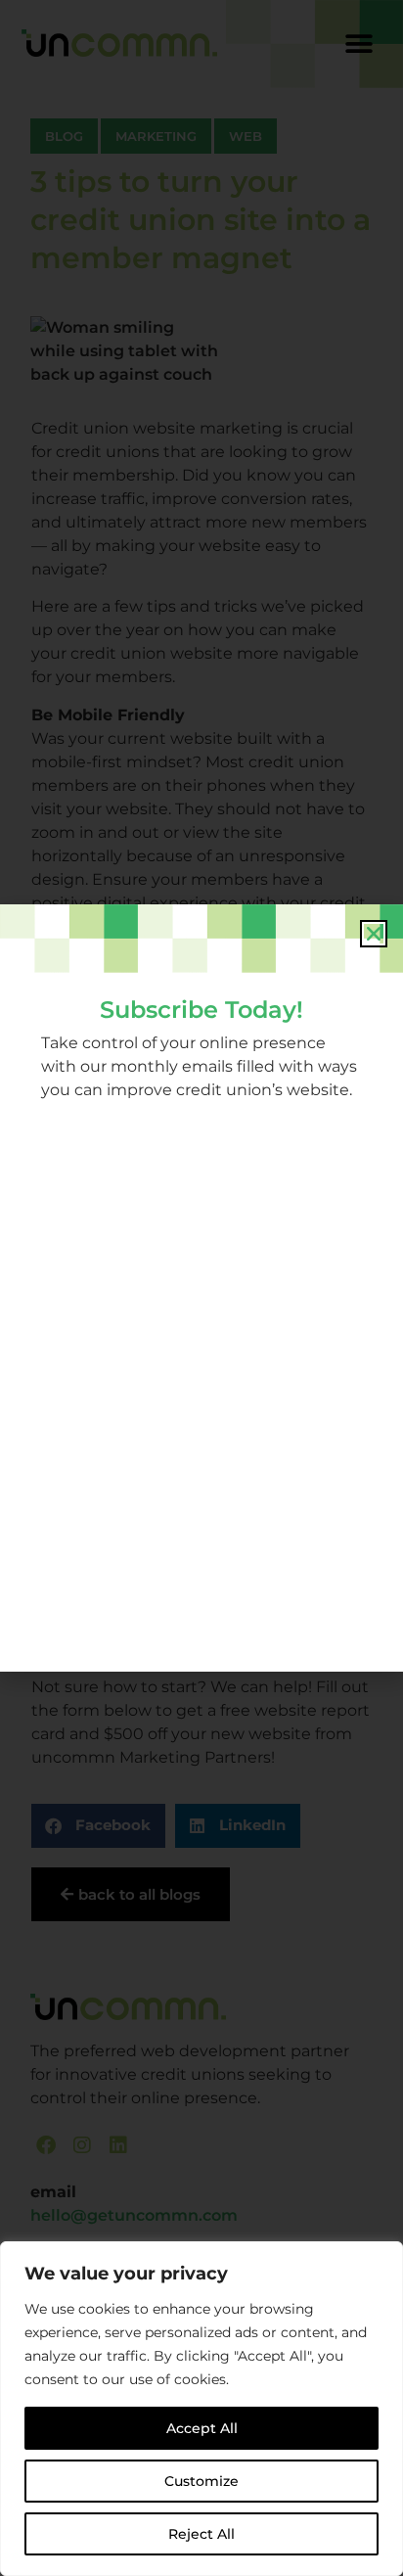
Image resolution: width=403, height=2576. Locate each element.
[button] (374, 934)
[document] (201, 1288)
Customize (201, 2481)
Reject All (201, 2534)
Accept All (202, 2428)
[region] (201, 2409)
